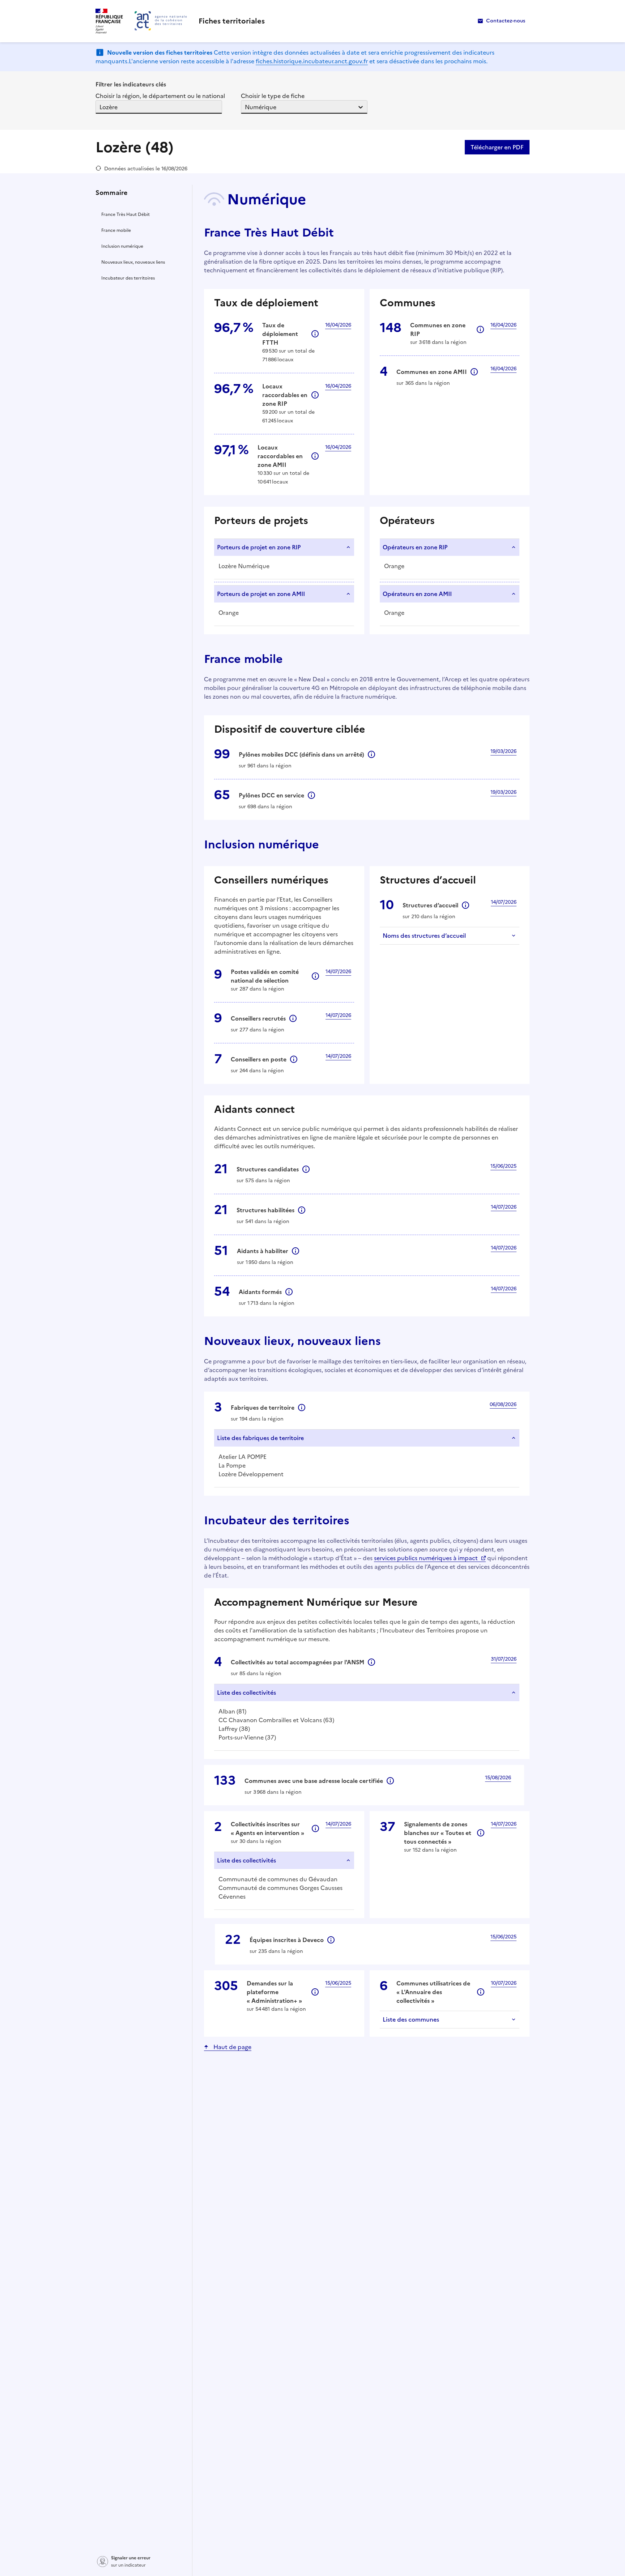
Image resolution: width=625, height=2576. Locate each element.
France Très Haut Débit (126, 214)
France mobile (116, 230)
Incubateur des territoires (128, 278)
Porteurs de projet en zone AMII (261, 594)
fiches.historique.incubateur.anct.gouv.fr (312, 61)
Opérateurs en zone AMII (417, 594)
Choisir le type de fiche (273, 96)
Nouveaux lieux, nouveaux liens (133, 262)
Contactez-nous (506, 21)
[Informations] (480, 329)
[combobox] (100, 107)
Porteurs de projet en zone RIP (259, 547)
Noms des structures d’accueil (424, 936)
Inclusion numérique (122, 246)
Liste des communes (411, 2019)
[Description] (315, 334)
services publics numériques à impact (426, 1558)
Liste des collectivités (246, 1693)
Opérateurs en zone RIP (415, 547)
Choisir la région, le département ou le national (160, 96)
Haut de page (232, 2047)
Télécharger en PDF (497, 147)
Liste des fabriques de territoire (260, 1438)
